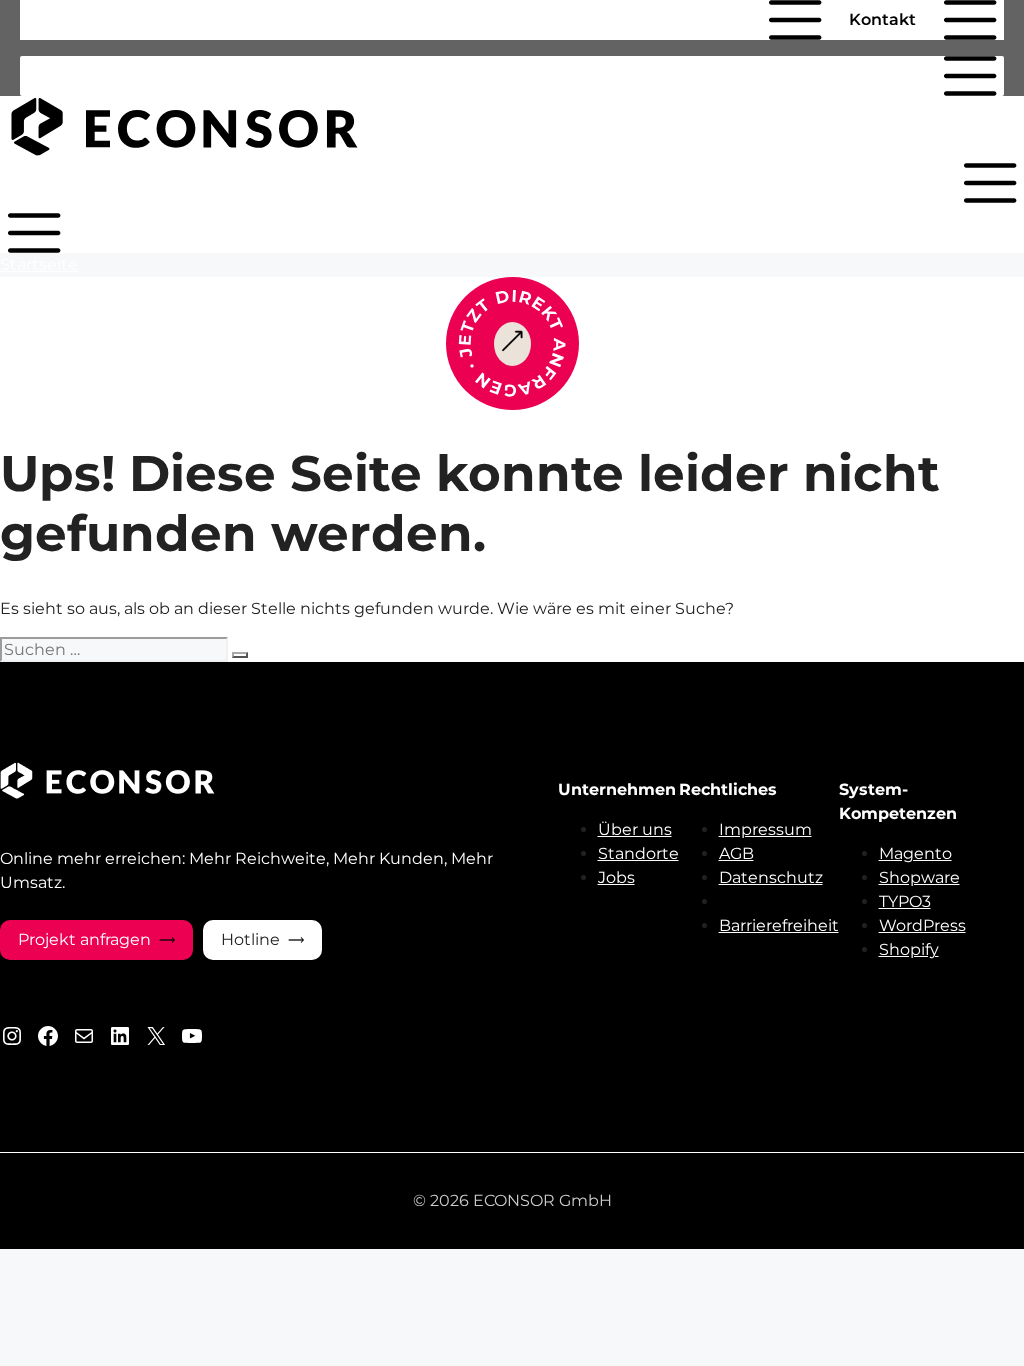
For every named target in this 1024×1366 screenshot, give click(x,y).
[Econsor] (185, 150)
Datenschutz (771, 877)
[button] (743, 20)
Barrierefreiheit (779, 925)
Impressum (765, 829)
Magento (915, 853)
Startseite (39, 264)
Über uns (635, 829)
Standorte (638, 853)
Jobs (616, 877)
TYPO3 (905, 901)
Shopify (909, 949)
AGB (736, 853)
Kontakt (882, 19)
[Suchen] (240, 655)
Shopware (919, 877)
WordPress (922, 925)
